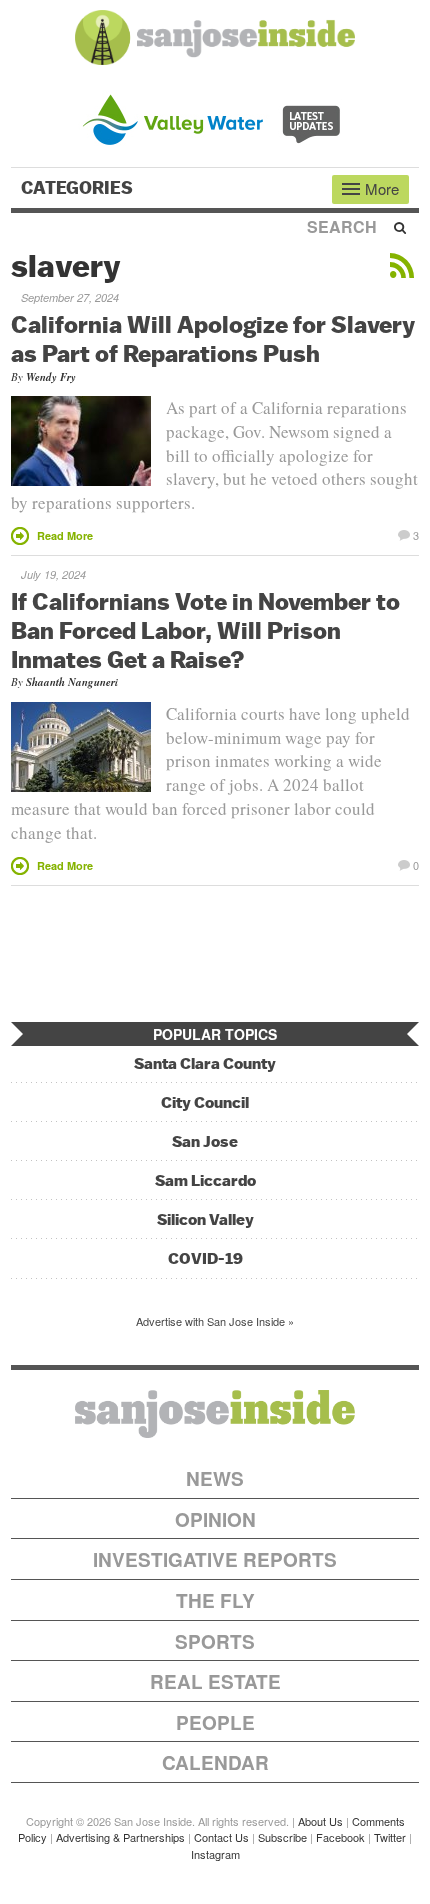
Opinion (215, 1519)
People (215, 1722)
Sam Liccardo (205, 1180)
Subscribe (282, 1837)
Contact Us (221, 1837)
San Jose (205, 1141)
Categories (79, 188)
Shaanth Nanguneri (72, 682)
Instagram (215, 1854)
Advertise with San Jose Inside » (215, 1321)
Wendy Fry (51, 377)
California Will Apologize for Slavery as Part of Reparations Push (213, 338)
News (215, 1478)
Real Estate (215, 1681)
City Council (205, 1102)
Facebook (340, 1837)
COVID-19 (205, 1258)
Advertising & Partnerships (120, 1837)
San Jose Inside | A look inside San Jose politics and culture (215, 1414)
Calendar (215, 1762)
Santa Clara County (205, 1063)
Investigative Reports (215, 1559)
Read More (65, 535)
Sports (215, 1641)
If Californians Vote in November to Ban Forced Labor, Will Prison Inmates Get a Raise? (205, 630)
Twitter (390, 1837)
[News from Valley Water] (215, 117)
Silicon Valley (205, 1219)
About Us (320, 1821)
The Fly (215, 1600)
